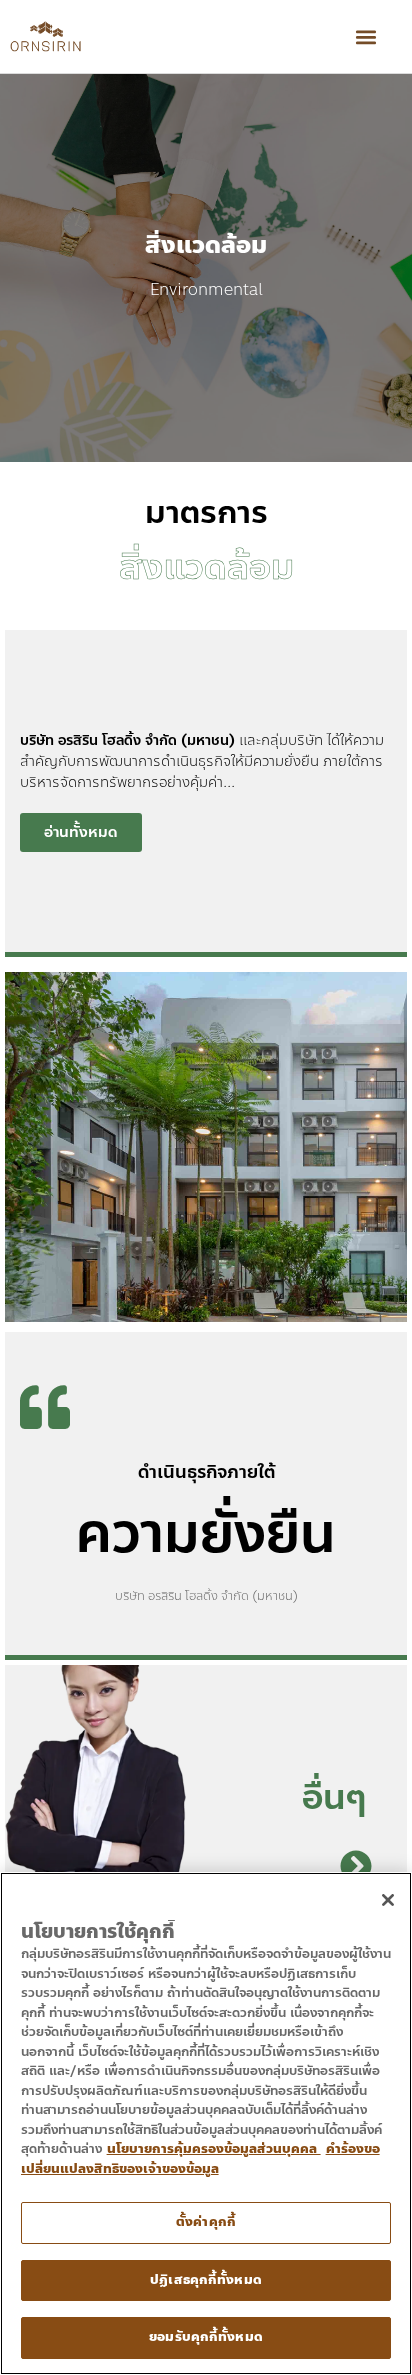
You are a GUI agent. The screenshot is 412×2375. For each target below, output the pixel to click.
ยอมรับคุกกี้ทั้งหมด (206, 2337)
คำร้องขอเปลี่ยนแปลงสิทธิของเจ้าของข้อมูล (200, 2159)
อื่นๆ (334, 1797)
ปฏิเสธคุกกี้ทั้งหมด (206, 2280)
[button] (365, 36)
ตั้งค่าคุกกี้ (206, 2222)
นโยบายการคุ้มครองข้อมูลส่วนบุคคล (214, 2149)
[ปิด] (388, 1900)
